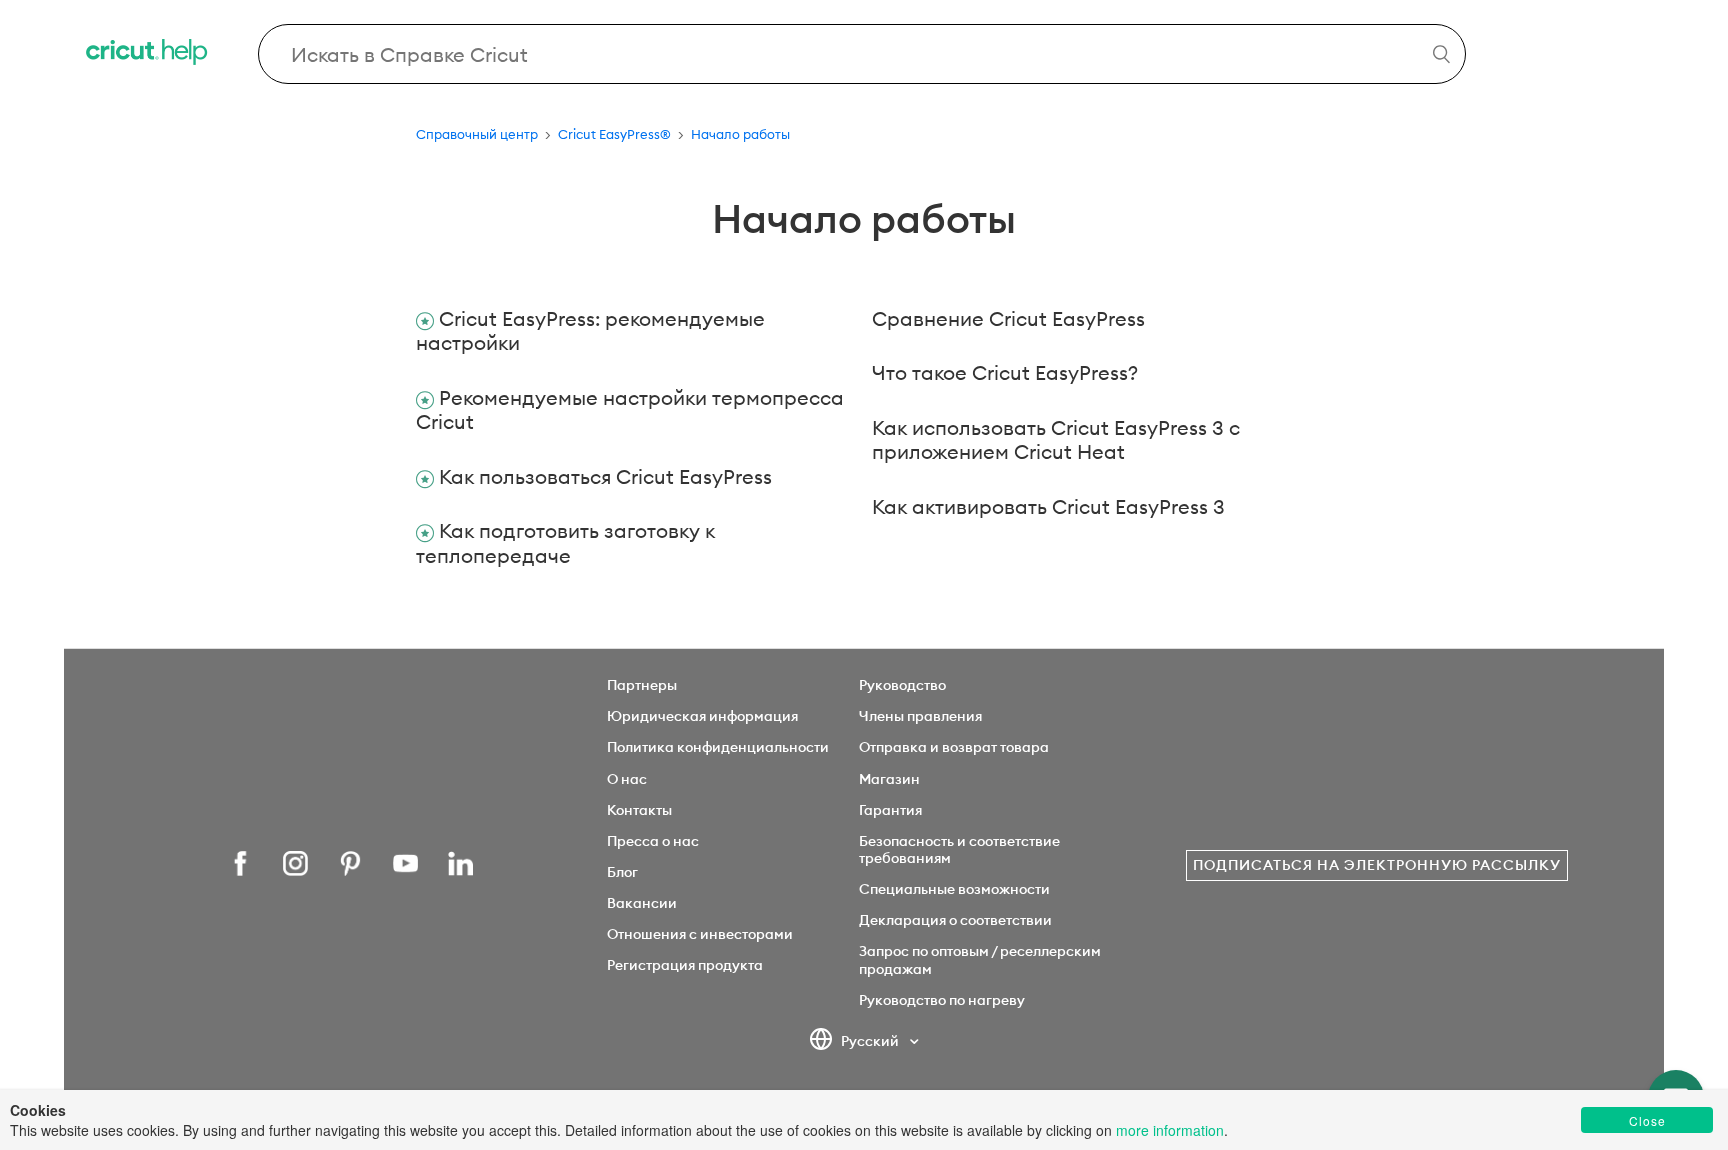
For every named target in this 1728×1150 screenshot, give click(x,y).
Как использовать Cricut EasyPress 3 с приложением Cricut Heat (1056, 440)
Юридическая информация (702, 716)
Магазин (889, 779)
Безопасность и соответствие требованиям (959, 849)
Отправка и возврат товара (954, 747)
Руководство (902, 685)
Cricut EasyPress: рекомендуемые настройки (590, 331)
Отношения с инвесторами (700, 934)
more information (1170, 1130)
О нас (627, 779)
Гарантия (890, 810)
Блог (622, 872)
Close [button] (1647, 1120)
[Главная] (148, 54)
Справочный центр (477, 134)
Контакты (639, 810)
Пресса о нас (653, 841)
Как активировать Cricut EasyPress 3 (1048, 506)
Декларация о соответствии (955, 920)
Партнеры (642, 685)
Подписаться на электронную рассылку (1377, 865)
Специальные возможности (954, 889)
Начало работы (740, 134)
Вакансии (642, 903)
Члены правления (920, 716)
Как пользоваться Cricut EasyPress (605, 476)
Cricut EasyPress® (614, 134)
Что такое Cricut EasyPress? (1005, 372)
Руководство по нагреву (942, 1000)
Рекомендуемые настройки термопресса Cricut (630, 410)
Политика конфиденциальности (718, 747)
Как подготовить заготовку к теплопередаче (565, 543)
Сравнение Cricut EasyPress (1008, 318)
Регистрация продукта (685, 965)
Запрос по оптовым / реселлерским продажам (980, 959)
